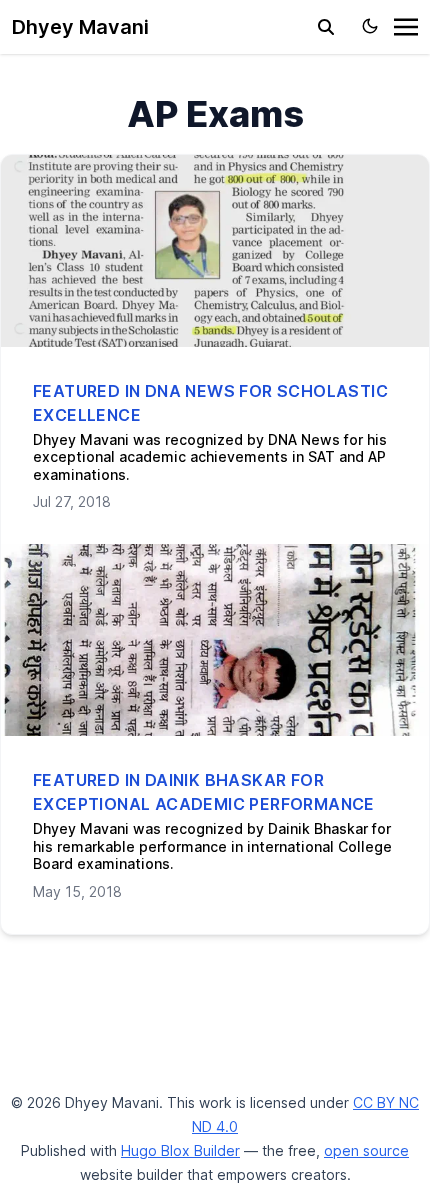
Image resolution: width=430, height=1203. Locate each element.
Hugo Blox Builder (180, 1150)
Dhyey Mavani (80, 27)
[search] (326, 27)
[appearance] (370, 26)
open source (366, 1150)
